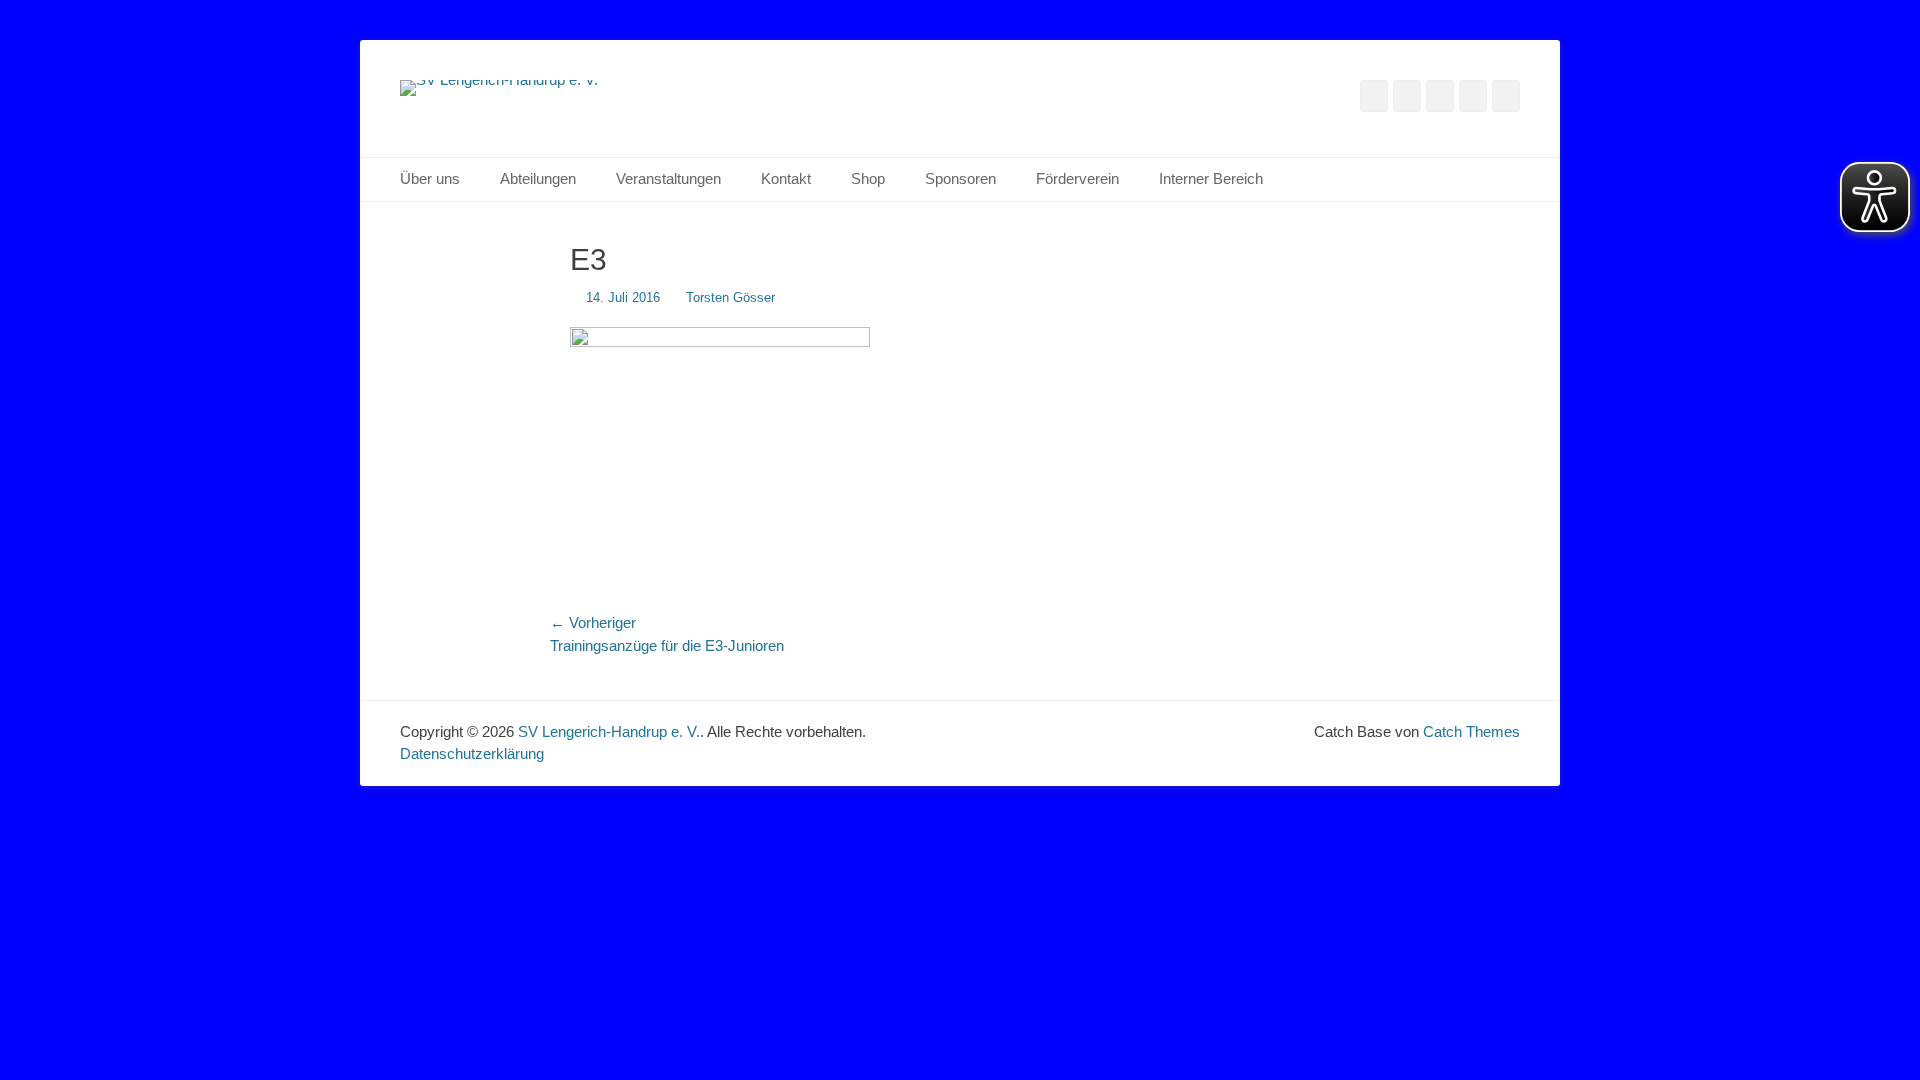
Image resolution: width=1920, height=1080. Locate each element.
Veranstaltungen (668, 178)
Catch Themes (1471, 731)
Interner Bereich (1211, 178)
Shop (868, 178)
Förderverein (1077, 178)
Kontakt (786, 178)
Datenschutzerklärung (472, 753)
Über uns (430, 178)
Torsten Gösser (730, 297)
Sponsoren (960, 178)
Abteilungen (538, 178)
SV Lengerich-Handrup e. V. (609, 731)
